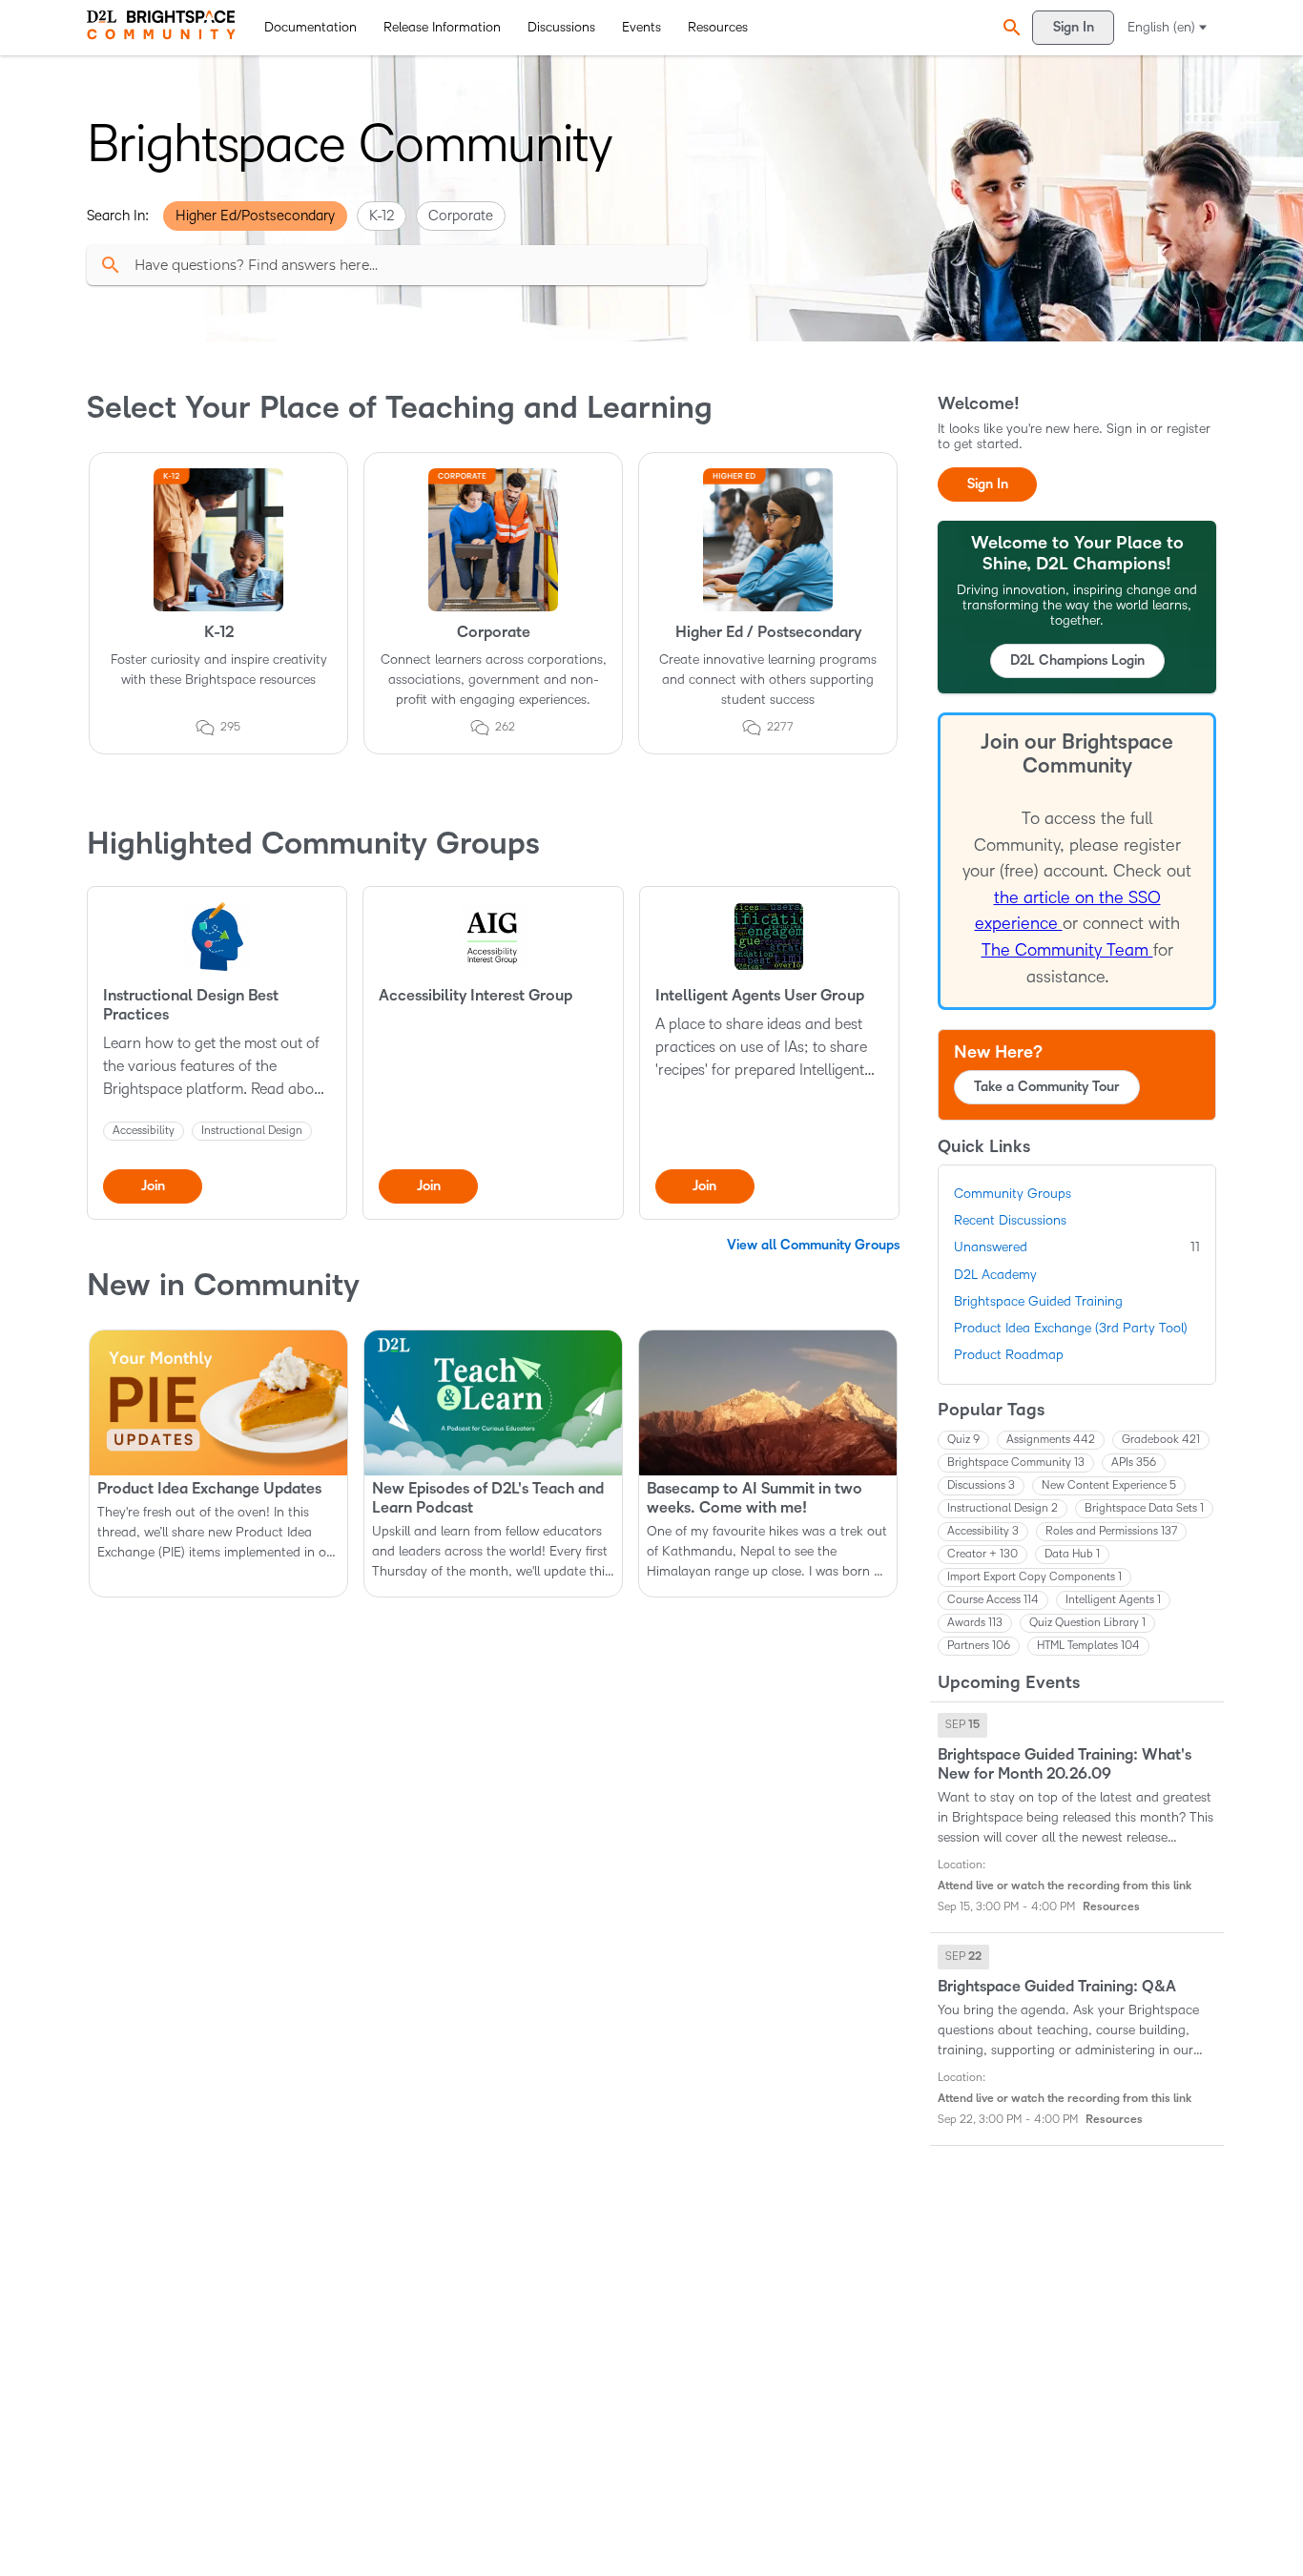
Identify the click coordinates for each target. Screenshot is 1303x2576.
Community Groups (1013, 1194)
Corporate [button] (461, 216)
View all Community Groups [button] (813, 1245)
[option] (962, 1725)
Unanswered (1077, 1247)
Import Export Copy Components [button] (1034, 1577)
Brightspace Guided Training (1038, 1301)
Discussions (561, 27)
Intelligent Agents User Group (760, 996)
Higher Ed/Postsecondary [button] (255, 216)
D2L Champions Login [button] (1077, 660)
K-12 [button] (382, 216)
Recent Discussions (1010, 1220)
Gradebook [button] (1161, 1440)
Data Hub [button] (1072, 1554)
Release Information (442, 27)
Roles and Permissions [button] (1111, 1531)
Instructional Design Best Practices (191, 1005)
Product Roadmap (1009, 1355)
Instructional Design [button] (1003, 1508)
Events (641, 27)
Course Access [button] (993, 1600)
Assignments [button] (1051, 1440)
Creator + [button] (982, 1554)
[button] (1009, 27)
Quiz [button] (963, 1440)
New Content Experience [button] (1109, 1485)
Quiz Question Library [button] (1087, 1623)
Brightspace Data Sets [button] (1144, 1508)
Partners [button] (979, 1646)
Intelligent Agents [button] (1113, 1600)
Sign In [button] (988, 484)
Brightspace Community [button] (1016, 1463)
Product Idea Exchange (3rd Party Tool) (1071, 1328)
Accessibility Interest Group (476, 996)
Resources (718, 27)
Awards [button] (975, 1623)
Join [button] (153, 1186)
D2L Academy (995, 1275)
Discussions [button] (981, 1485)
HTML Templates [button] (1088, 1646)
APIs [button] (1134, 1463)
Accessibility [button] (983, 1531)
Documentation (310, 27)
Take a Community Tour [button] (1047, 1087)
